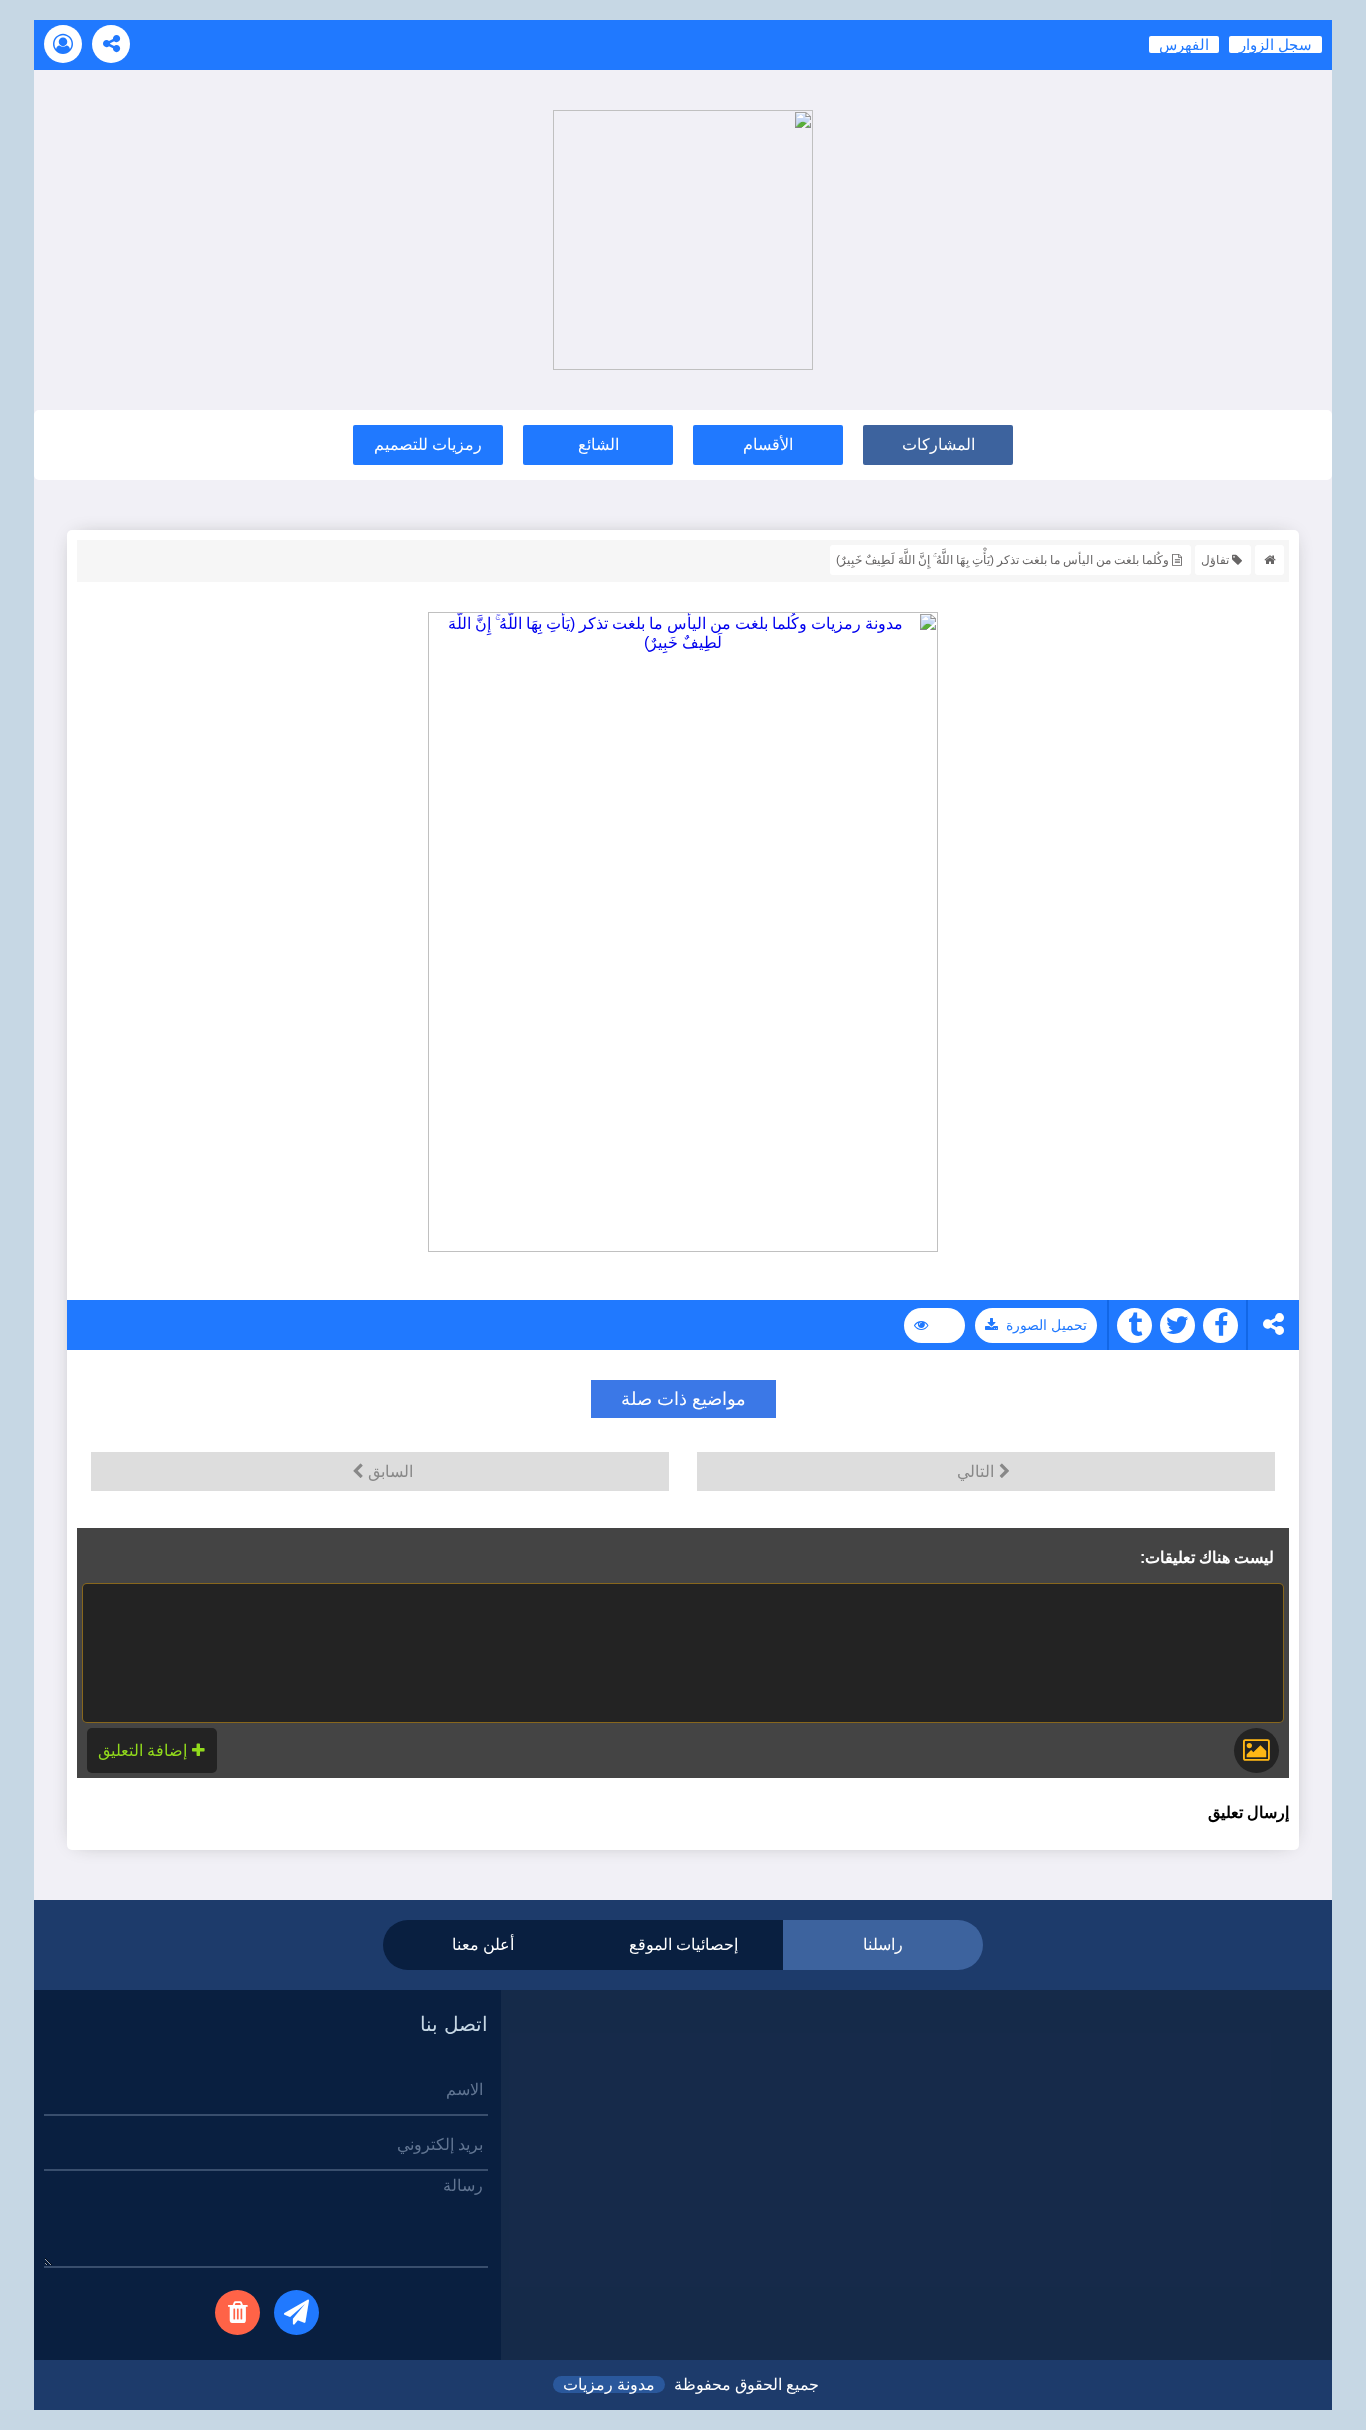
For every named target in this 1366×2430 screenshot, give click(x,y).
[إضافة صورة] (1256, 1750)
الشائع (598, 444)
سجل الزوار (1275, 44)
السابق (390, 1471)
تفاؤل (1215, 560)
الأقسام (768, 444)
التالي (975, 1471)
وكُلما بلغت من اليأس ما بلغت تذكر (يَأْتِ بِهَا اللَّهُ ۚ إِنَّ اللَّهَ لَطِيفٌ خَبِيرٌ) (1002, 560)
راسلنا (883, 1944)
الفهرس (1184, 44)
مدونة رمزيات (609, 2384)
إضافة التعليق (142, 1750)
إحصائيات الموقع (683, 1944)
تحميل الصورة (1046, 1325)
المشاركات (938, 444)
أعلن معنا (483, 1944)
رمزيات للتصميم (428, 444)
